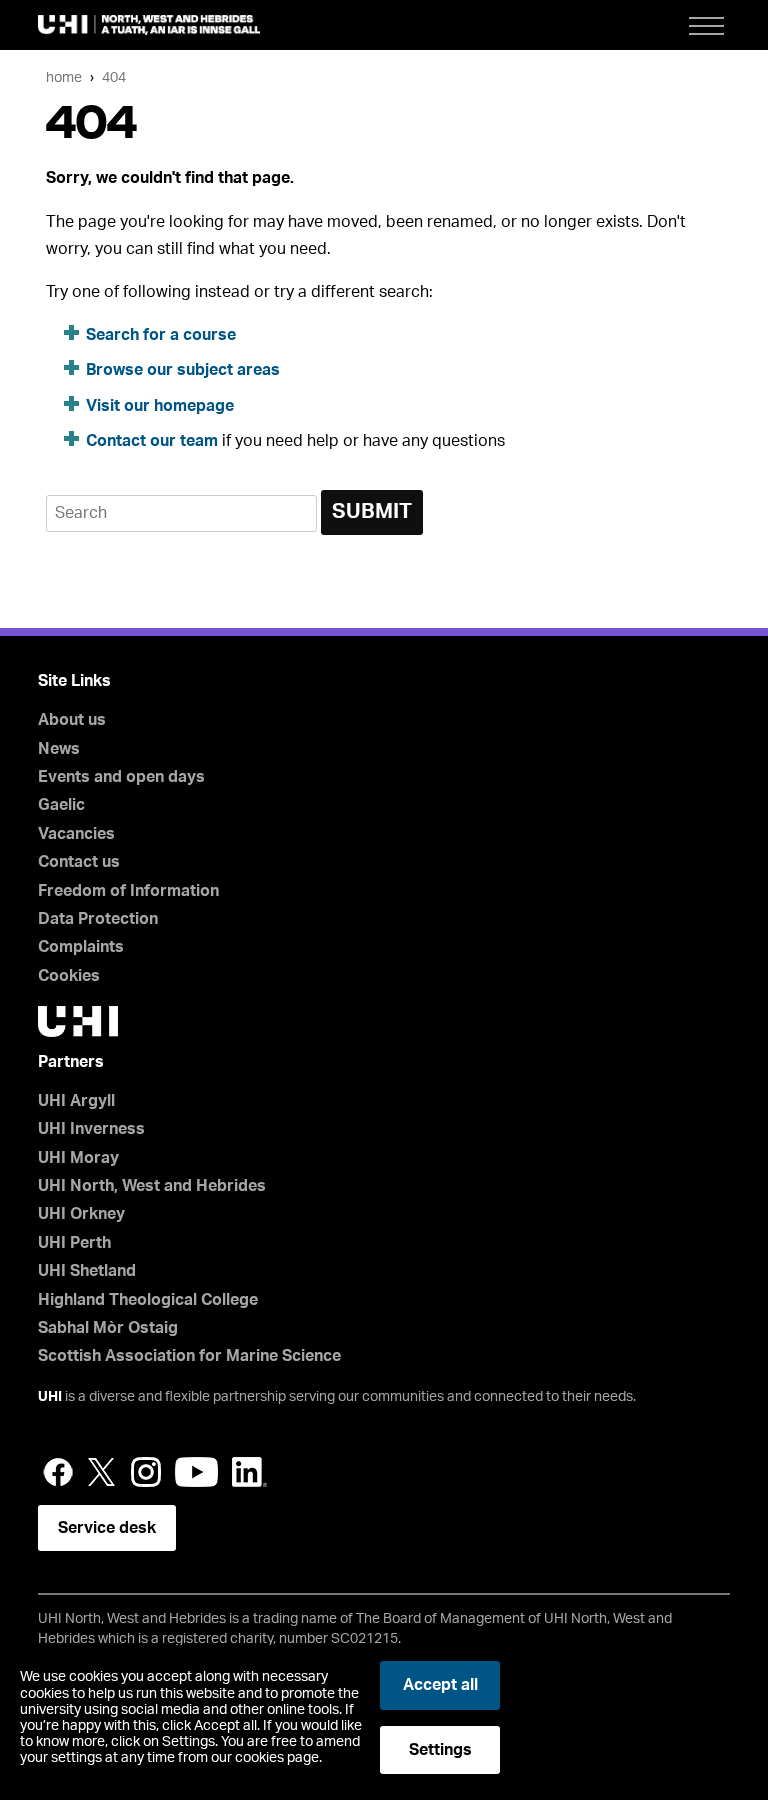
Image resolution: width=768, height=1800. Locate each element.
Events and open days (121, 777)
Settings (440, 1750)
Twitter (102, 1472)
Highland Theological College (148, 1300)
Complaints (81, 947)
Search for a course (161, 335)
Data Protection (98, 919)
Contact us (79, 862)
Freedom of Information (128, 891)
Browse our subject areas (183, 370)
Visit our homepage (160, 406)
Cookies (69, 976)
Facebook (58, 1472)
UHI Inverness (91, 1129)
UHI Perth (74, 1243)
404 (114, 77)
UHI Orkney (81, 1214)
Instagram (146, 1472)
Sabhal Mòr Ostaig (108, 1328)
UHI (50, 1397)
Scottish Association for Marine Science (189, 1356)
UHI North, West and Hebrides (152, 1186)
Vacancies (76, 834)
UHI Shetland (87, 1271)
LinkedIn (249, 1472)
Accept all (440, 1685)
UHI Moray (78, 1158)
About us (72, 720)
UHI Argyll (76, 1101)
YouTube (196, 1472)
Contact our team (152, 441)
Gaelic (61, 805)
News (59, 749)
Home (64, 77)
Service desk (107, 1528)
